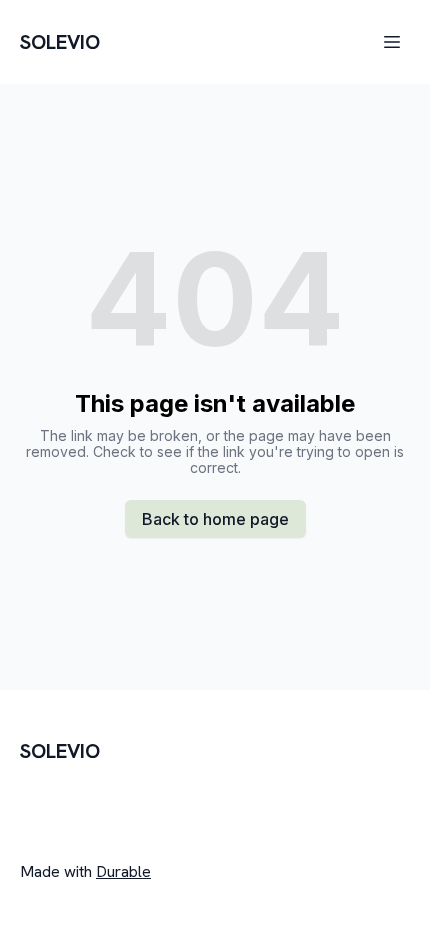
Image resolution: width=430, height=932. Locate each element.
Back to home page (215, 519)
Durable (123, 871)
